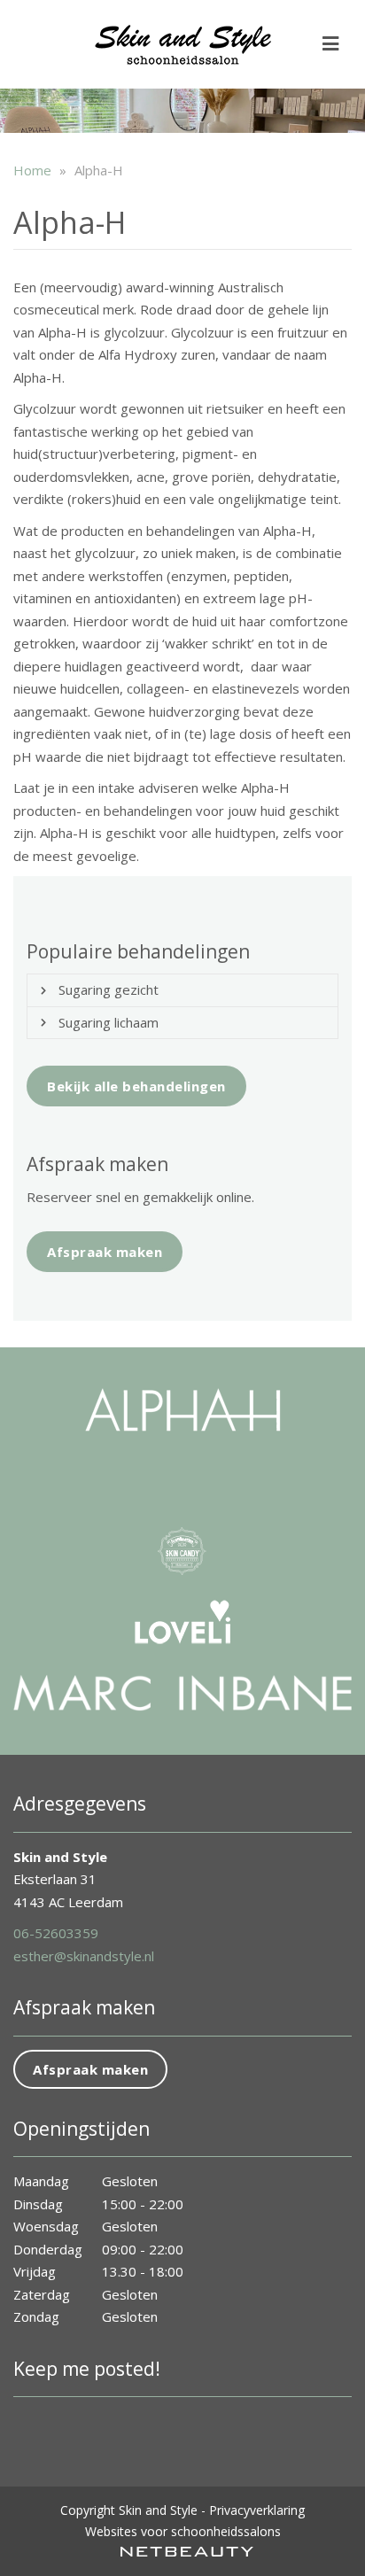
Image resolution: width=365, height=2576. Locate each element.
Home (32, 170)
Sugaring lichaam (109, 1022)
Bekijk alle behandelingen (136, 1086)
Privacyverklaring (257, 2510)
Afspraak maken (105, 1252)
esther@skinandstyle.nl (84, 1956)
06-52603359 (56, 1933)
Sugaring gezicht (109, 989)
